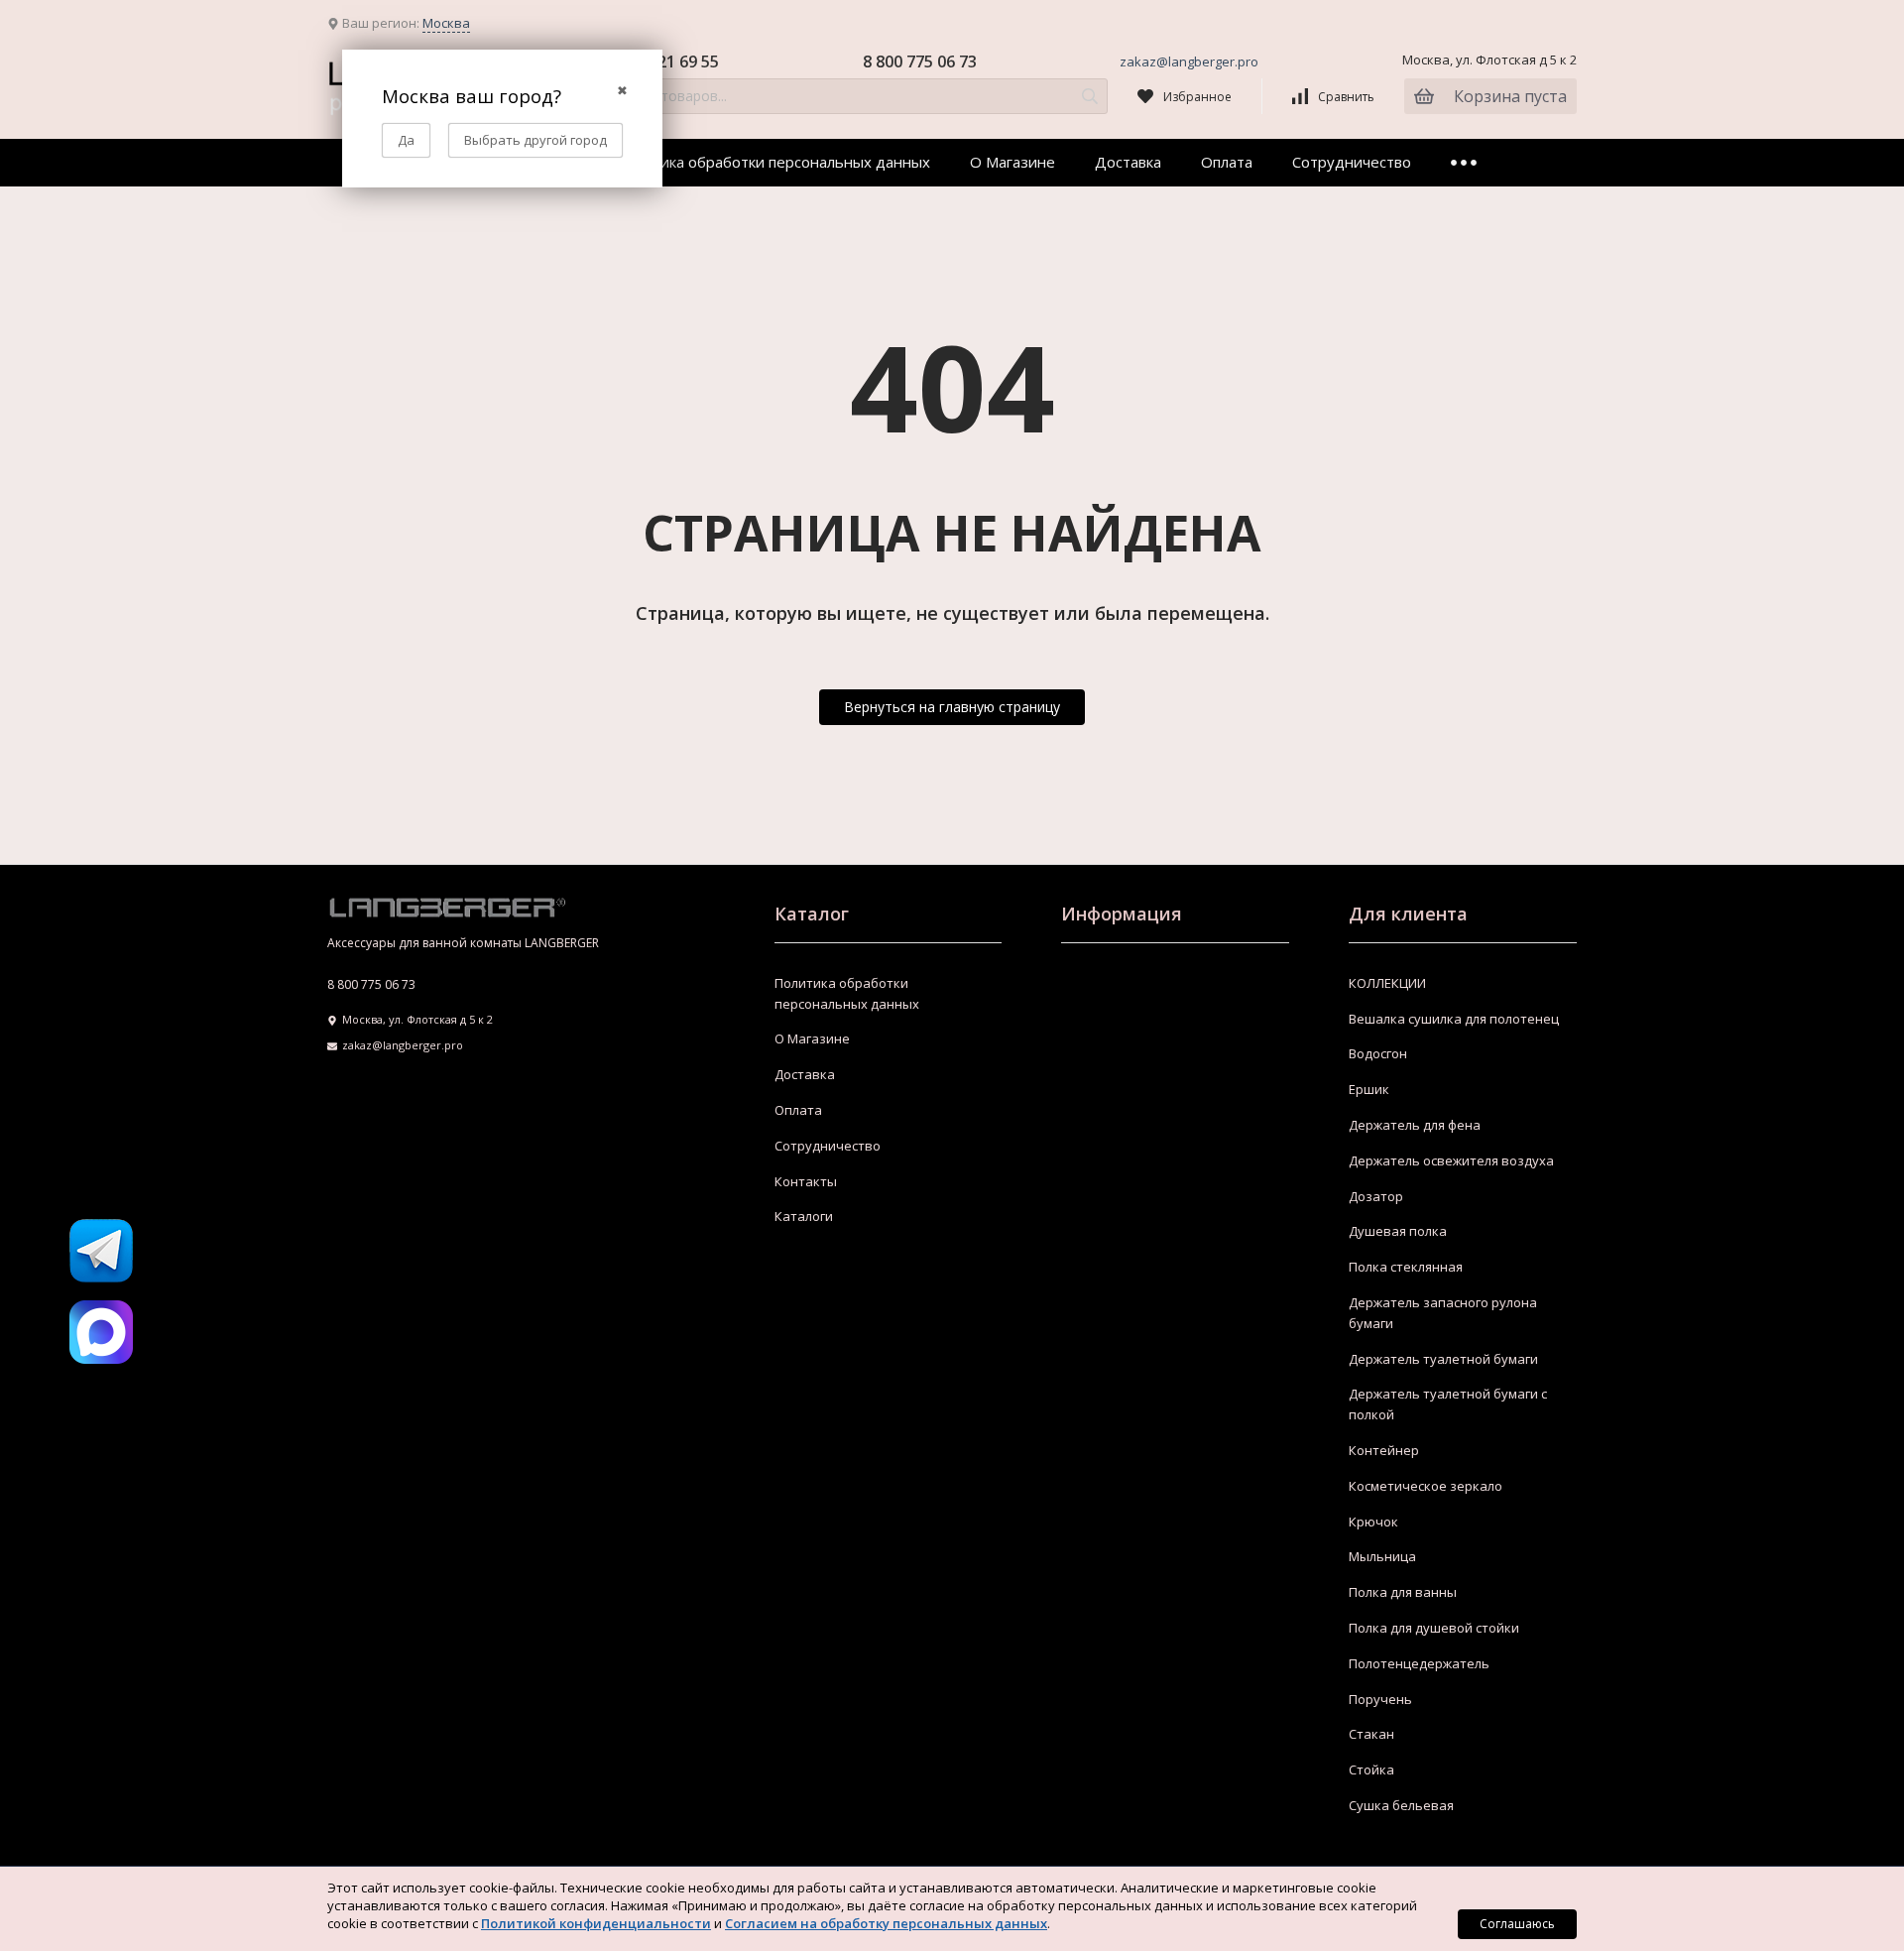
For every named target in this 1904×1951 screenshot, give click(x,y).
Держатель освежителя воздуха (1451, 1160)
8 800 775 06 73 (920, 61)
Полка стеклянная (1406, 1267)
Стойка (1371, 1769)
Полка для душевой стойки (1434, 1628)
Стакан (1371, 1734)
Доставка (1128, 162)
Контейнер (1384, 1450)
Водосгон (1378, 1053)
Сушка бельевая (1401, 1805)
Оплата (1227, 162)
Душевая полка (1398, 1231)
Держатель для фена (1415, 1125)
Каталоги (804, 1216)
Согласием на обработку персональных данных (886, 1923)
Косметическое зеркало (1426, 1486)
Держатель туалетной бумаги (1443, 1359)
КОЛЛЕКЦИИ (1387, 983)
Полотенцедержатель (1419, 1663)
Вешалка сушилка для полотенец (1454, 1019)
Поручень (1380, 1699)
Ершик (1369, 1089)
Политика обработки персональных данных (773, 162)
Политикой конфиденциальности (596, 1923)
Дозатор (1376, 1196)
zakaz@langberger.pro (1189, 61)
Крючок (1373, 1522)
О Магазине (1012, 162)
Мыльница (1382, 1556)
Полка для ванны (1403, 1592)
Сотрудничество (1352, 162)
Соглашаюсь (1517, 1924)
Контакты (806, 1181)
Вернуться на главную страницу (952, 707)
